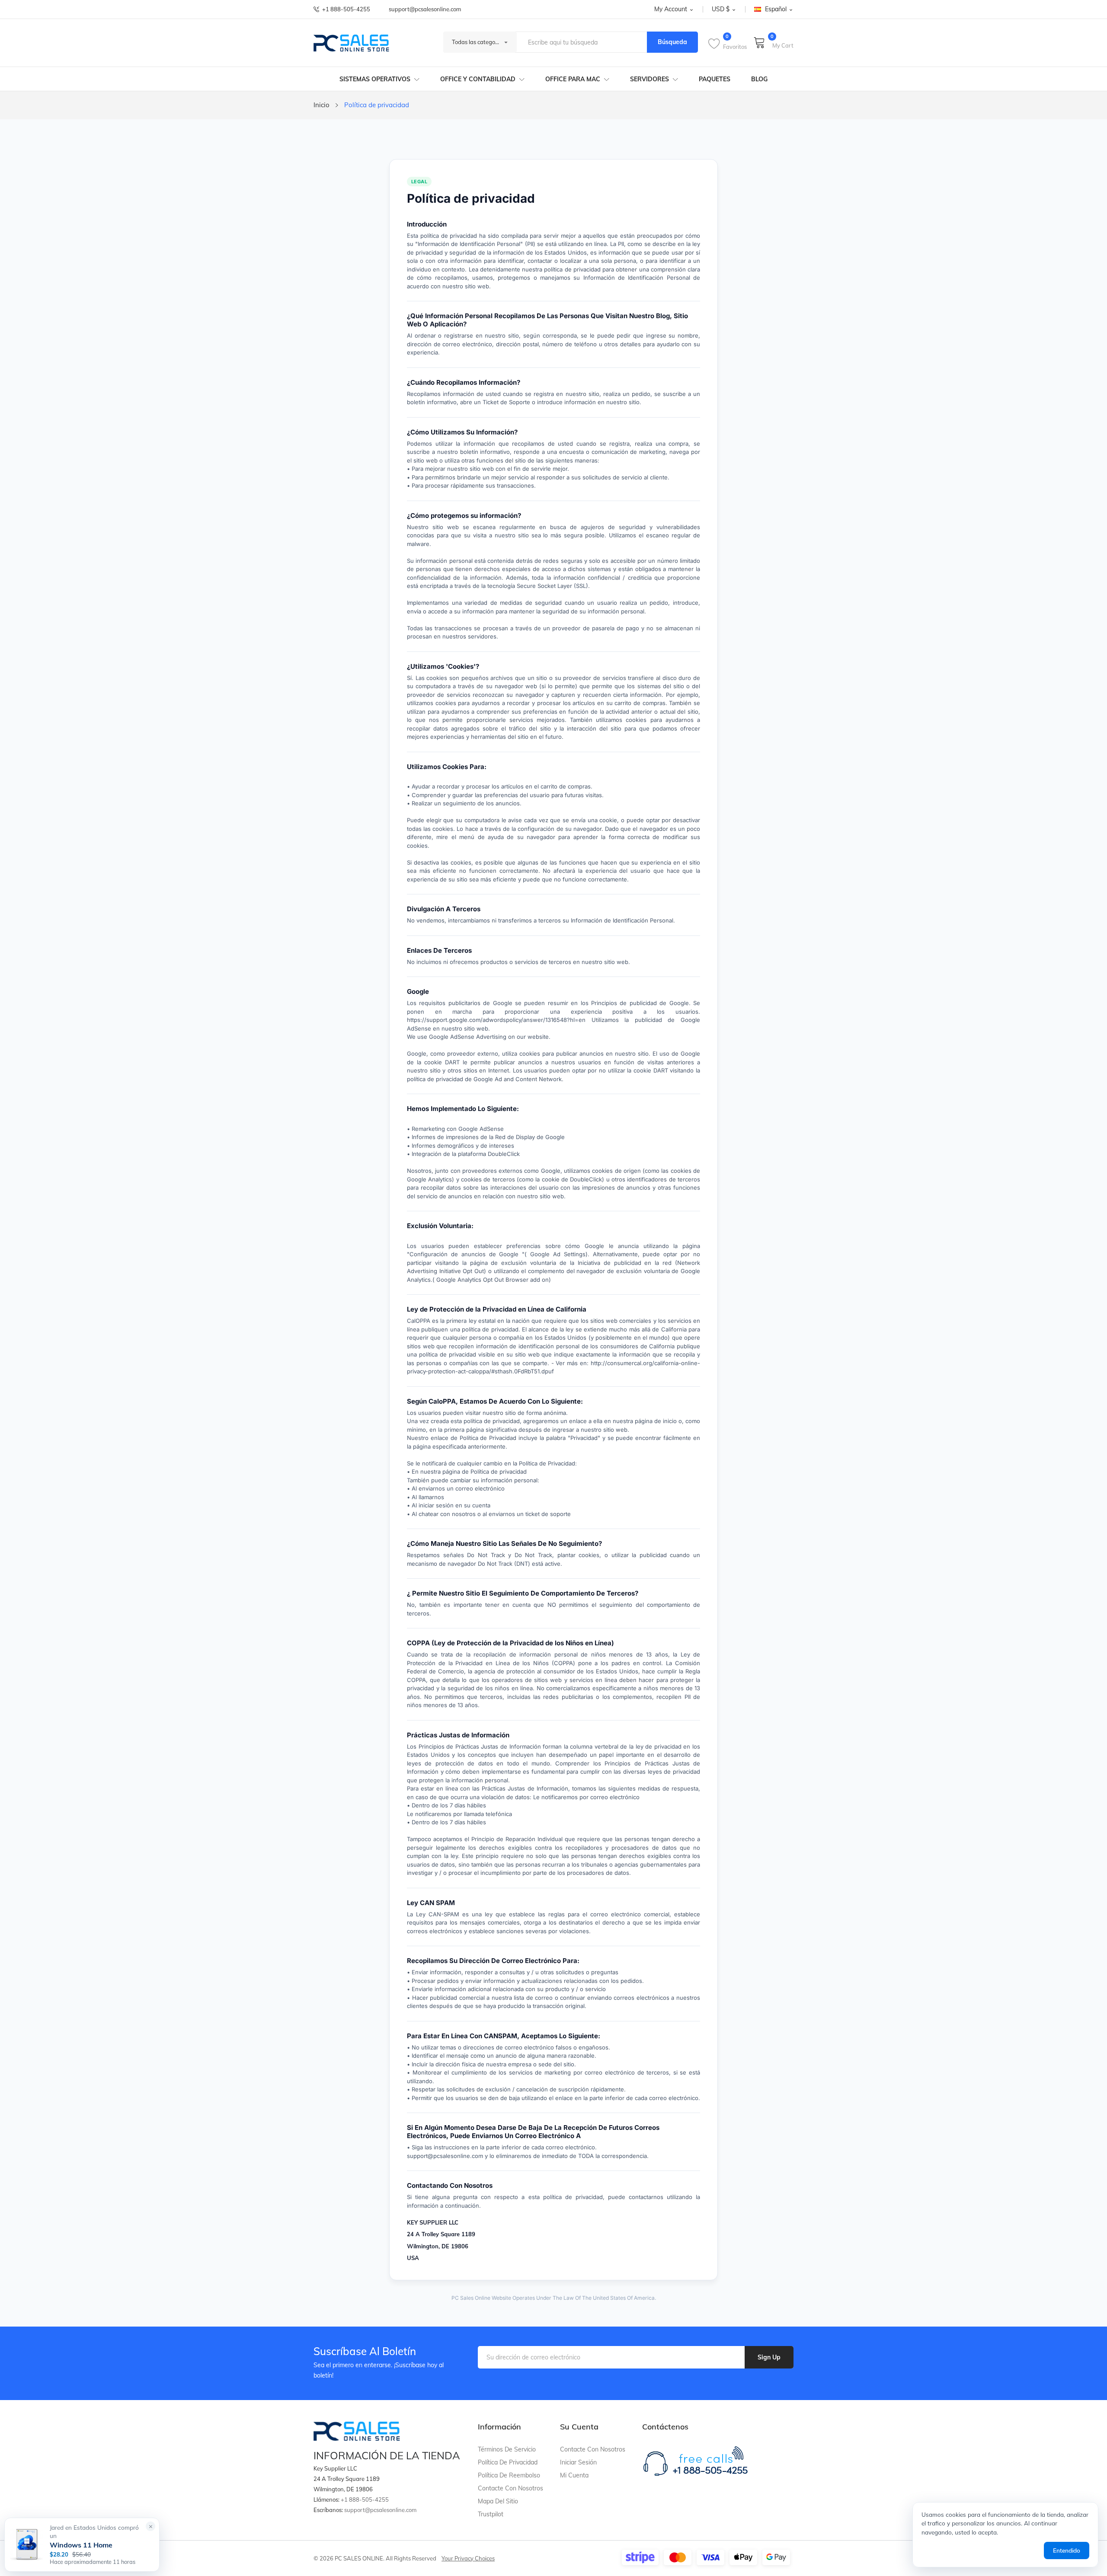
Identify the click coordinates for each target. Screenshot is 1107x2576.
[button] (151, 2526)
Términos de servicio (507, 2449)
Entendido (1067, 2550)
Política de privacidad (508, 2462)
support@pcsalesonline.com (425, 9)
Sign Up (769, 2357)
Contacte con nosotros (510, 2488)
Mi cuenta (574, 2475)
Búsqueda (672, 42)
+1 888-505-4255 (346, 9)
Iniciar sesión (578, 2462)
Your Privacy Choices (468, 2558)
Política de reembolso (509, 2475)
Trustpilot (491, 2514)
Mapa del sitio (498, 2501)
